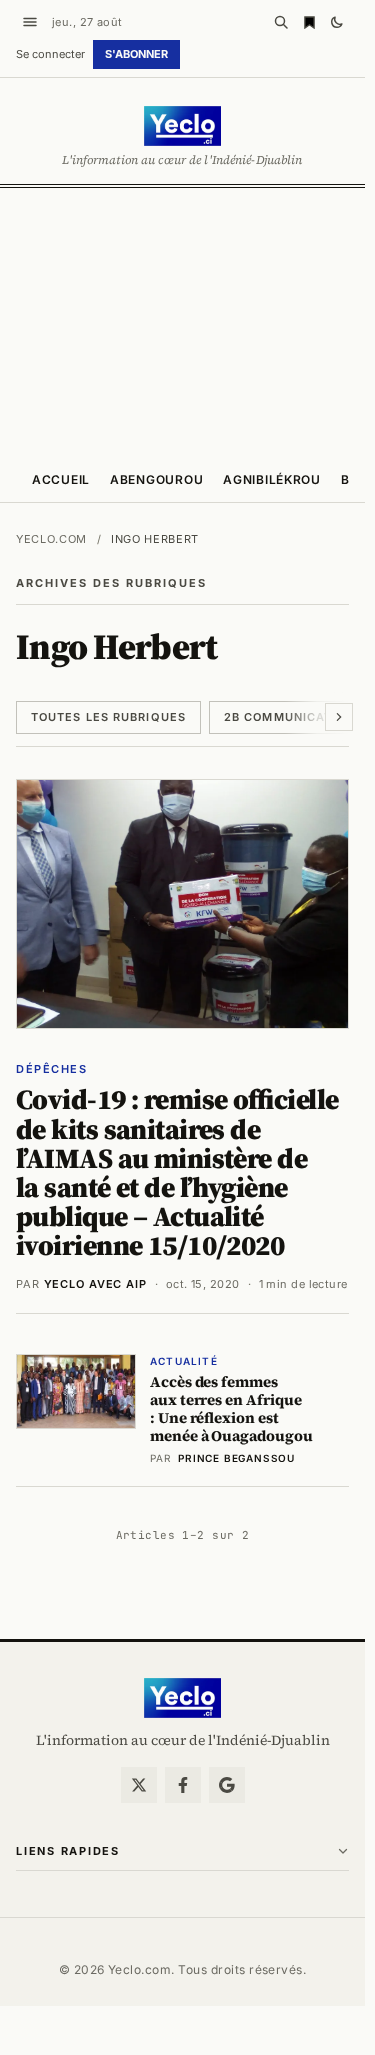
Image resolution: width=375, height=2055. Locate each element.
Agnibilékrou (272, 479)
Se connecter (50, 54)
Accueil (61, 479)
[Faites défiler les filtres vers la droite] (339, 717)
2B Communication (289, 717)
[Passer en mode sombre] (337, 22)
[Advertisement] (187, 321)
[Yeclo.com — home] (182, 126)
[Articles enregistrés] (309, 22)
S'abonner (136, 54)
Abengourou (156, 479)
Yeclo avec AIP (95, 1284)
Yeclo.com (51, 539)
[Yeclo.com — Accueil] (182, 1698)
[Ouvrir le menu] (30, 22)
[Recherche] (281, 22)
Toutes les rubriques (108, 717)
